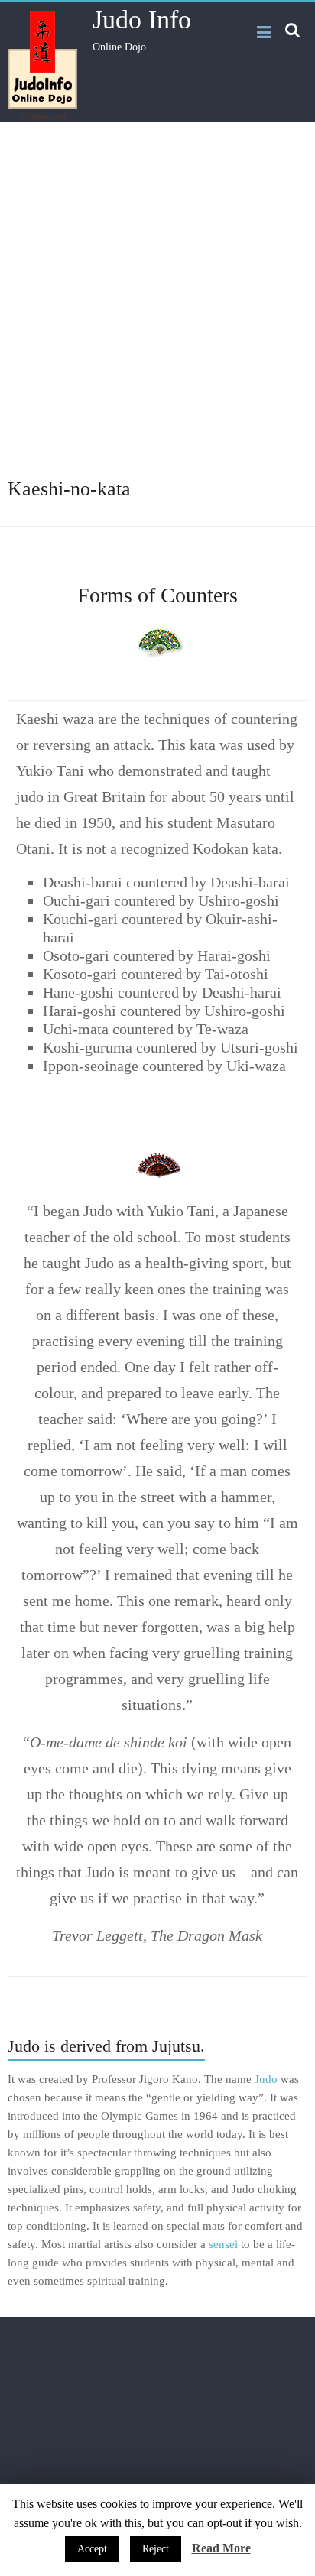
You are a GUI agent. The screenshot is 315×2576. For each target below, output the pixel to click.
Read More (221, 2548)
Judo (266, 2079)
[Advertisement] (157, 310)
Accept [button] (92, 2549)
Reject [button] (156, 2549)
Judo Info (142, 19)
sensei (223, 2244)
